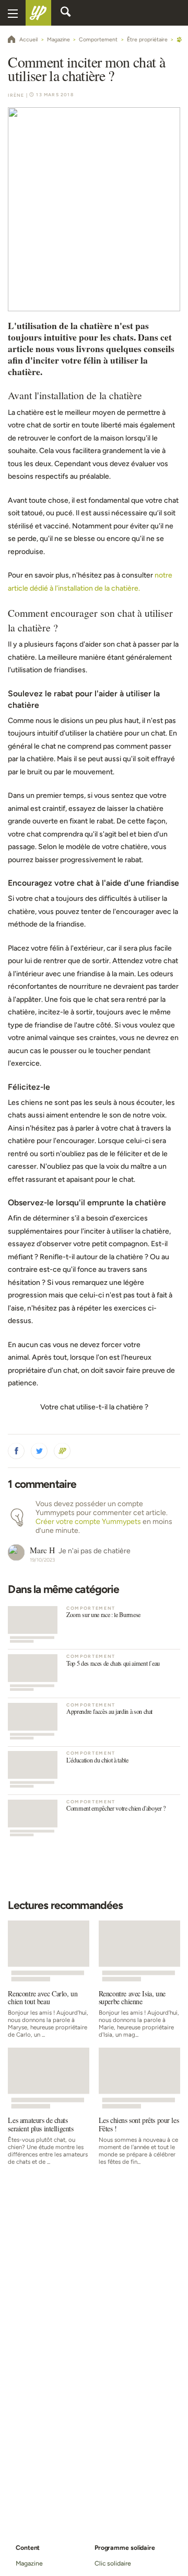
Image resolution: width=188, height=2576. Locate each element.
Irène (16, 95)
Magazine (29, 2563)
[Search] (66, 13)
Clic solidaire (113, 2563)
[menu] (13, 13)
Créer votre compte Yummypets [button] (88, 1522)
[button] (16, 1451)
